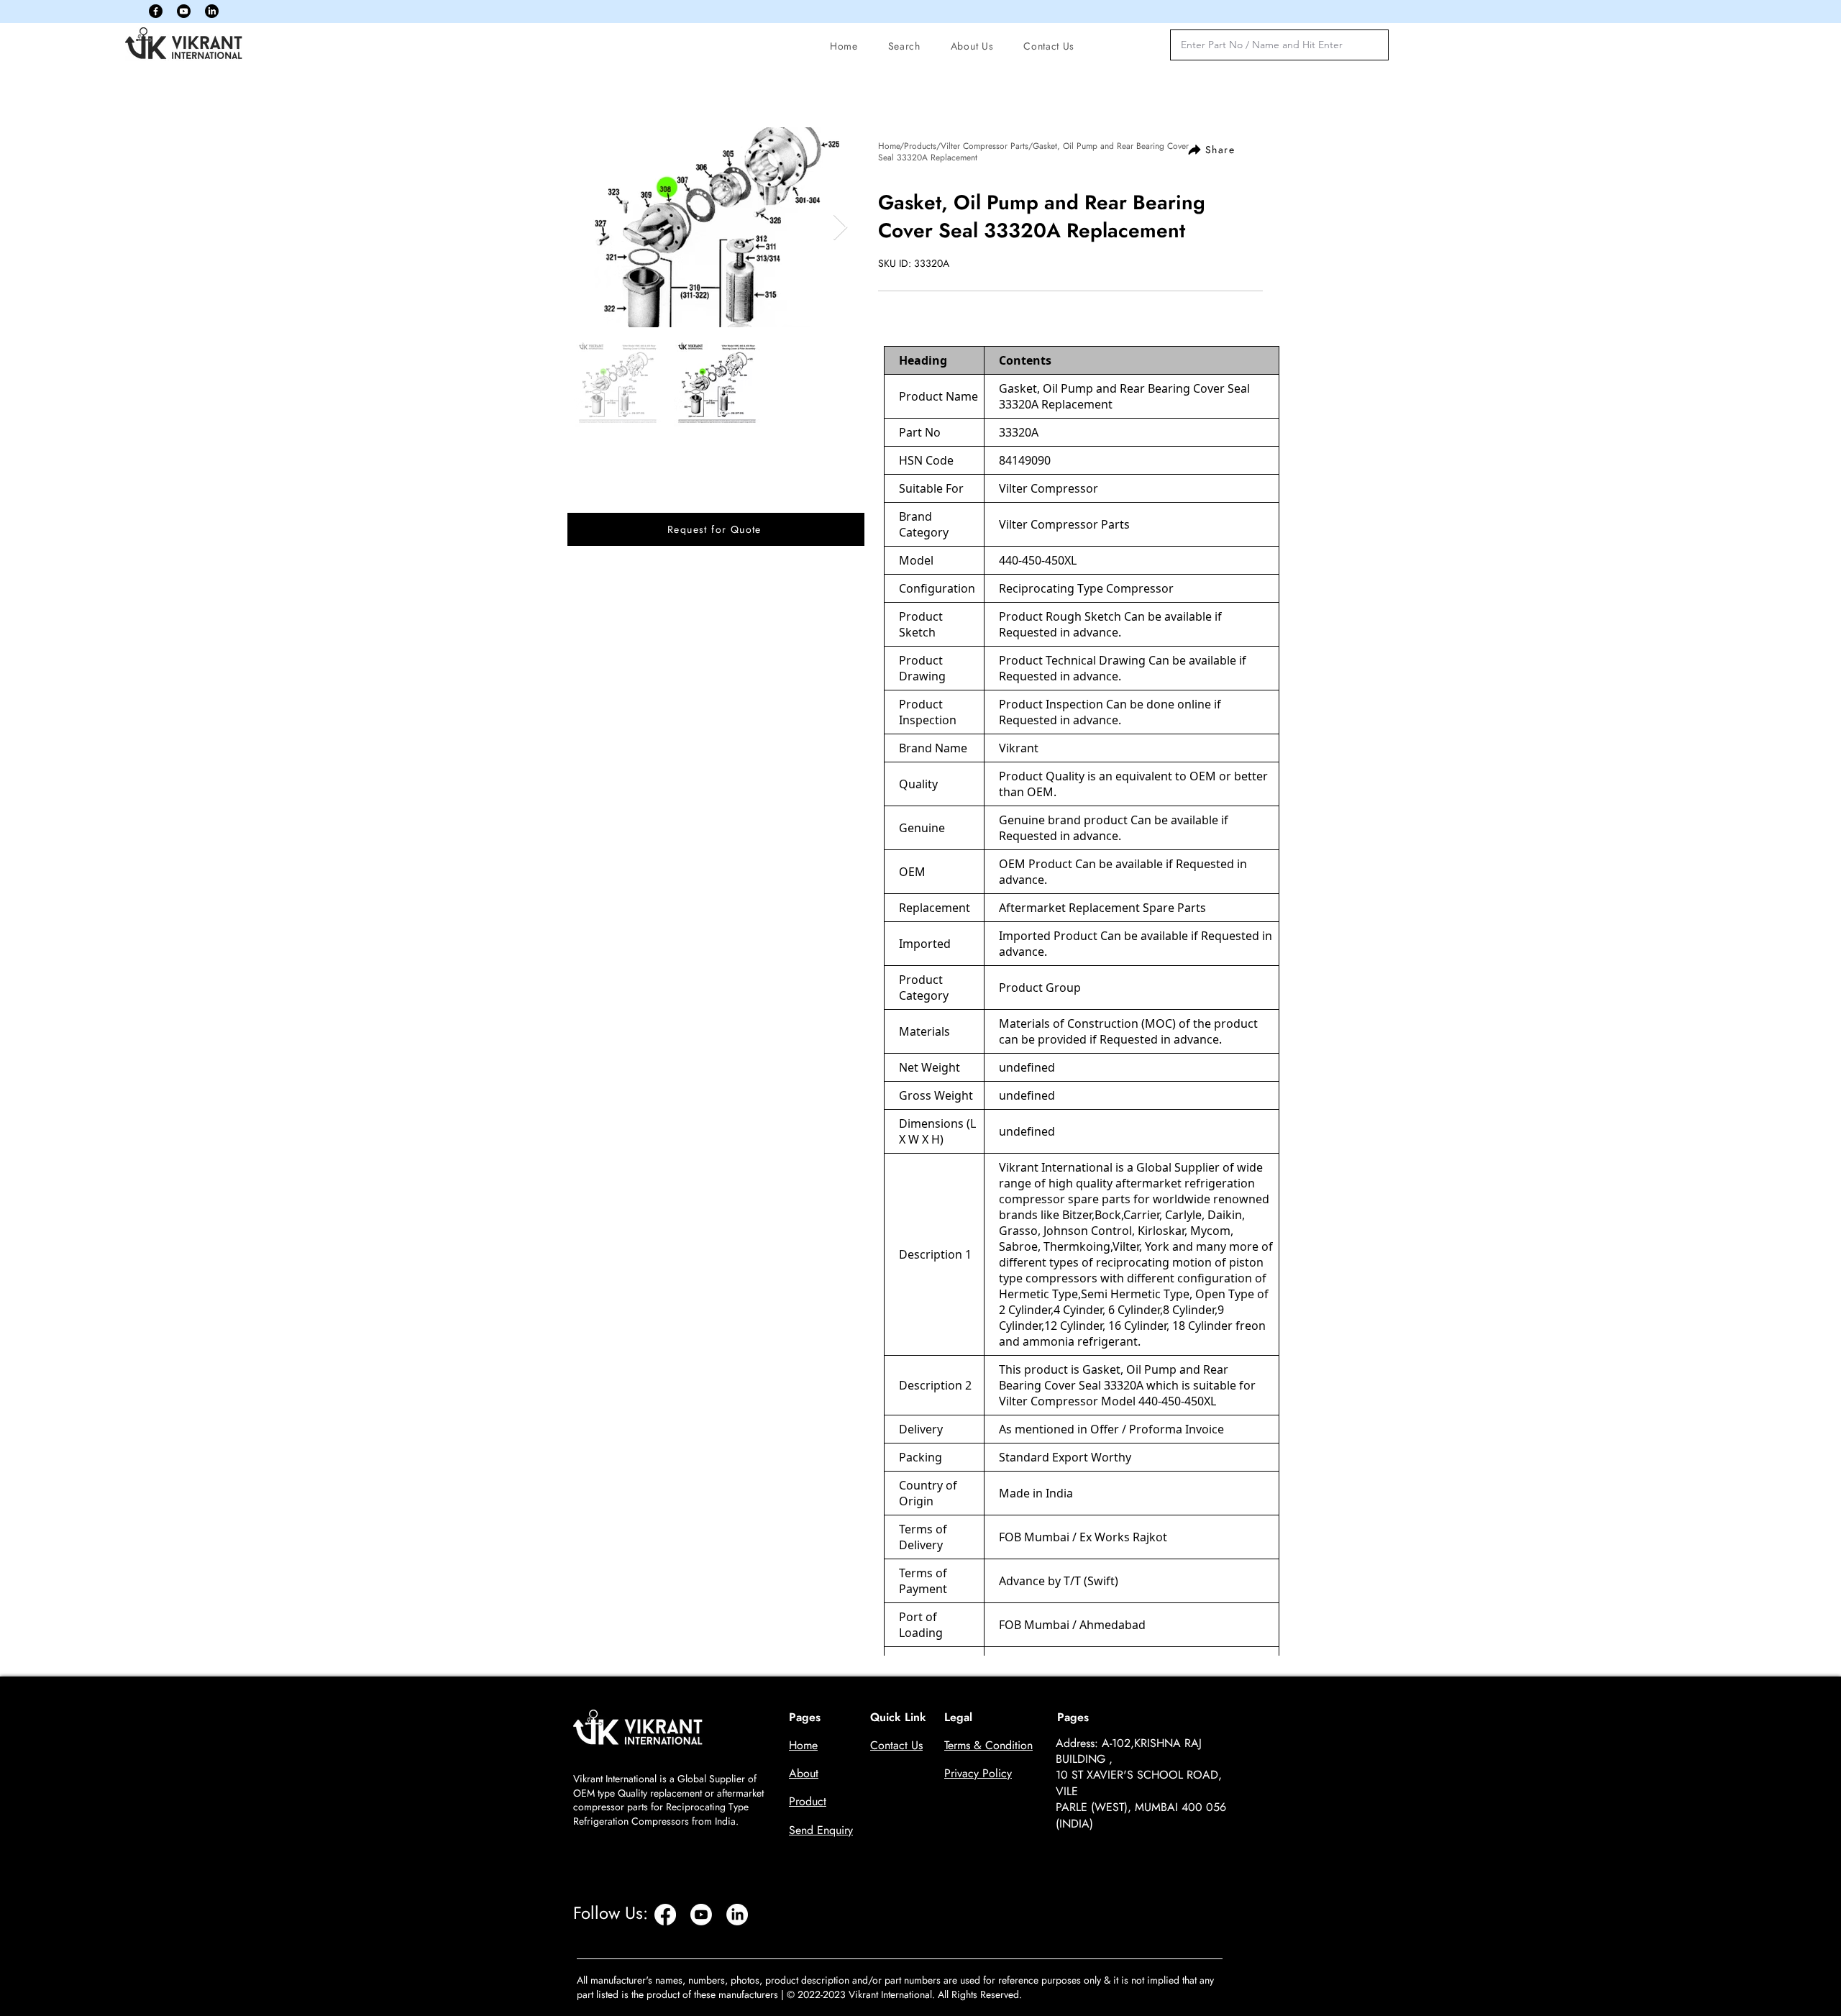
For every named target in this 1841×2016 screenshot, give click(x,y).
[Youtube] (184, 11)
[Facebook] (156, 11)
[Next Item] (840, 228)
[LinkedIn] (212, 11)
